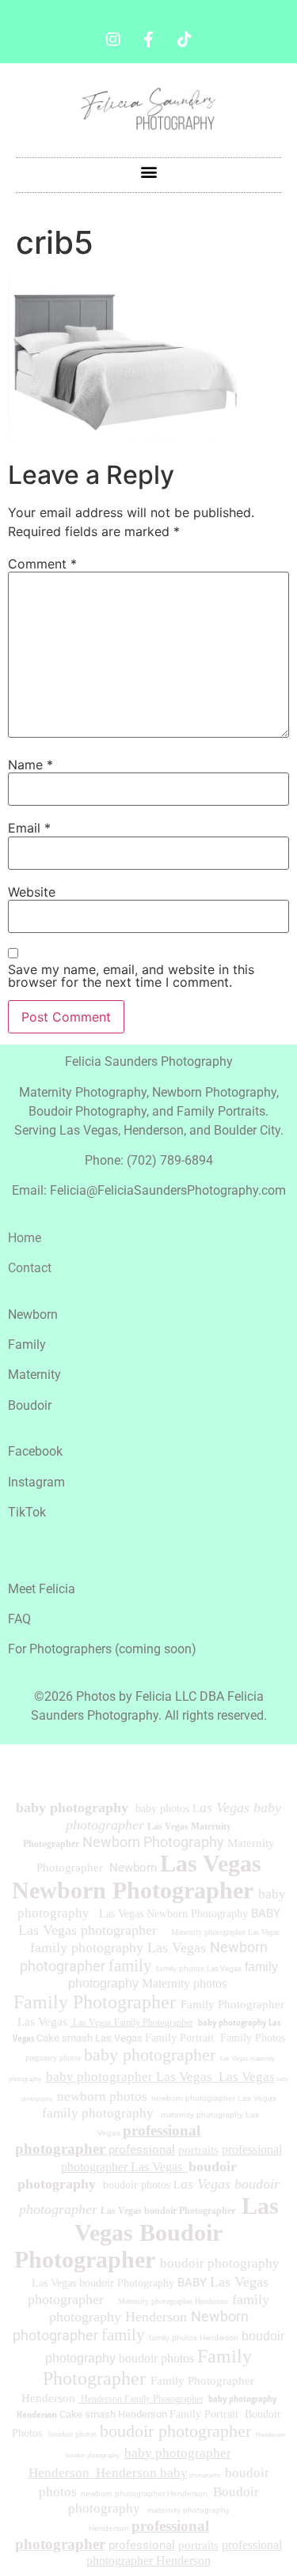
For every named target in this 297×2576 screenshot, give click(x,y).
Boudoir (30, 1405)
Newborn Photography (153, 1842)
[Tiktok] (185, 40)
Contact (30, 1268)
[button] (148, 171)
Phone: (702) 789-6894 (149, 1160)
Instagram (36, 1482)
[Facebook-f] (149, 40)
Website (32, 892)
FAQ (19, 1619)
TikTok (27, 1512)
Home (25, 1238)
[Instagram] (113, 40)
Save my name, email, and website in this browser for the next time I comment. (131, 976)
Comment (42, 564)
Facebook (35, 1451)
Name (30, 765)
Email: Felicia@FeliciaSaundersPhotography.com (149, 1190)
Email (29, 828)
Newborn (33, 1314)
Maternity (34, 1375)
